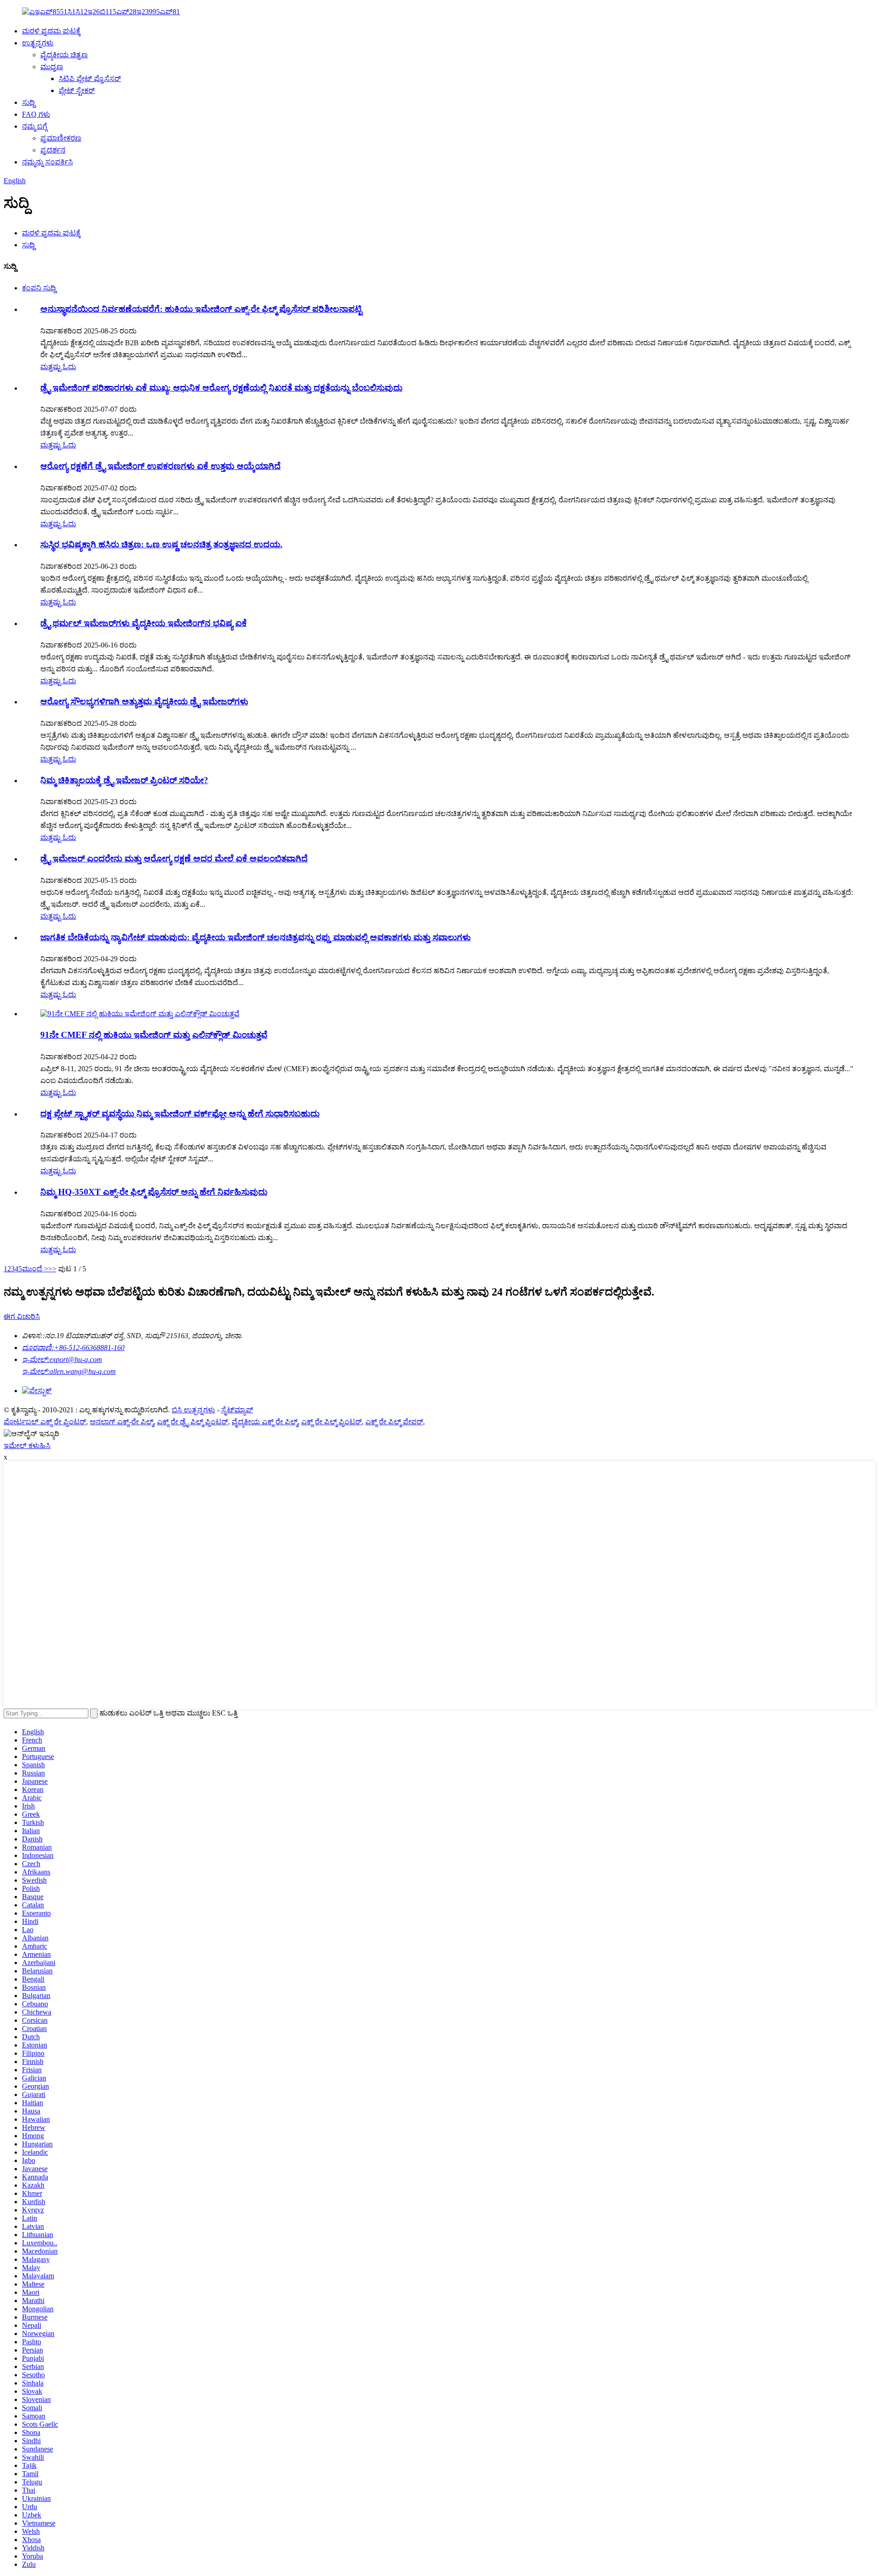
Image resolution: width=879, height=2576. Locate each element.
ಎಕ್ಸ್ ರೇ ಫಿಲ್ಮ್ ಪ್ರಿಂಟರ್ (331, 1422)
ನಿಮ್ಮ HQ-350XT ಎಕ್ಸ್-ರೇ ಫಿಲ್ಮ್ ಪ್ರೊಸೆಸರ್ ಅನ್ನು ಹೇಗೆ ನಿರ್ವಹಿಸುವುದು (154, 1192)
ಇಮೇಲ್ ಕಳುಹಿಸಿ (27, 1446)
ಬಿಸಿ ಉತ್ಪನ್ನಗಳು (193, 1410)
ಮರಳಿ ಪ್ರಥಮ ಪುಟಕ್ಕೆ (51, 31)
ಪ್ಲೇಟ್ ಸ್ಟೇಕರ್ (77, 90)
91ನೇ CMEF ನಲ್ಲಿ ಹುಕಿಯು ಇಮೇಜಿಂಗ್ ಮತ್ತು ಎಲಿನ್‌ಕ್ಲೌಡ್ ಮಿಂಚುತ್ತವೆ (154, 1035)
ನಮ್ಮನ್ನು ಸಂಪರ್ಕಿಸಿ (47, 162)
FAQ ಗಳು (36, 114)
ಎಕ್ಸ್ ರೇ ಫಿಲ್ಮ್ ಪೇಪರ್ (394, 1422)
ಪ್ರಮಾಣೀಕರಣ (61, 138)
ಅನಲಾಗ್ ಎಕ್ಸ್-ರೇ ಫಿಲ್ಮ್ (122, 1422)
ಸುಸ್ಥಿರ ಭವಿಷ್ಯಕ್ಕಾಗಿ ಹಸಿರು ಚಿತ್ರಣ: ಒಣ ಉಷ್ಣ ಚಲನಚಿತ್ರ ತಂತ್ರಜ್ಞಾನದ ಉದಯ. (161, 544)
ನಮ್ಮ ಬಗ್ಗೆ (35, 126)
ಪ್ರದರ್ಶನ (53, 150)
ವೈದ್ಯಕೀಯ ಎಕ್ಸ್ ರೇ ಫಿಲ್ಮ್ (265, 1422)
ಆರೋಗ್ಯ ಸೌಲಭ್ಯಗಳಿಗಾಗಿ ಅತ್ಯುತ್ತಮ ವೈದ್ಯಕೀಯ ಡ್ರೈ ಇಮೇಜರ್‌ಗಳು (144, 701)
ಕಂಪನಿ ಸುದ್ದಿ (39, 288)
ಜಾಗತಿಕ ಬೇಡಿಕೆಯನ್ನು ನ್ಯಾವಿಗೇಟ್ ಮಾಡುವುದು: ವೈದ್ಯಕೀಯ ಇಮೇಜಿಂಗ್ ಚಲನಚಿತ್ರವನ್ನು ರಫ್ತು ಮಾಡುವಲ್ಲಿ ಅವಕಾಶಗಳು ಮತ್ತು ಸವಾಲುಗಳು (255, 937)
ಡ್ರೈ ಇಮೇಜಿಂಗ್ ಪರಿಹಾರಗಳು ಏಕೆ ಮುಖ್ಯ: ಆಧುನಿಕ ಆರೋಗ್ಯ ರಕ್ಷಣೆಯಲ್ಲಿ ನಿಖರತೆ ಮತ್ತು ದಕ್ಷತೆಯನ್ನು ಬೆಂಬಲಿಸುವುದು (221, 388)
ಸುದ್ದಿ (28, 102)
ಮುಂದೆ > (35, 1269)
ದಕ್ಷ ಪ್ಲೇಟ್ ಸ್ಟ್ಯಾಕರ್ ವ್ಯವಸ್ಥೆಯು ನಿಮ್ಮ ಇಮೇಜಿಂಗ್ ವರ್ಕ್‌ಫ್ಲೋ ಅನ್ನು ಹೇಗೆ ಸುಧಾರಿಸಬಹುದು (180, 1114)
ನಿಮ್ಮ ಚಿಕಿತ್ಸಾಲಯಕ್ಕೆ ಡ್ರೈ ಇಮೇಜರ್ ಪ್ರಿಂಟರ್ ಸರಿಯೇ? (124, 780)
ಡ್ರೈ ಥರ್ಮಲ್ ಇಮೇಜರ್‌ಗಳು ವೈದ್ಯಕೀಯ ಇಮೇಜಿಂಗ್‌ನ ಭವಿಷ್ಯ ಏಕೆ (144, 623)
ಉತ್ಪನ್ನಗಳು (38, 43)
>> (52, 1269)
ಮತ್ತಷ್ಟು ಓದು (58, 367)
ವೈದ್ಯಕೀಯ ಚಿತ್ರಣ (64, 55)
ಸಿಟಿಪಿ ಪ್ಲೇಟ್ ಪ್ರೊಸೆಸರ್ (90, 79)
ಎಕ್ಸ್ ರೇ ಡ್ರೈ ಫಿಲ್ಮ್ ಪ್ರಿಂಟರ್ (193, 1422)
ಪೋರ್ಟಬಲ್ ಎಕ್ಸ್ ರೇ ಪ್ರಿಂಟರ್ (45, 1422)
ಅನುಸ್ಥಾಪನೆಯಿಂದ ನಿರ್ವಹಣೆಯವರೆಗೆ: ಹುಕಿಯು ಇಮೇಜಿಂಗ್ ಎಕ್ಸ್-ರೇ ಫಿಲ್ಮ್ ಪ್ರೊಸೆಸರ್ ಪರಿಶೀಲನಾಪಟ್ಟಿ (201, 309)
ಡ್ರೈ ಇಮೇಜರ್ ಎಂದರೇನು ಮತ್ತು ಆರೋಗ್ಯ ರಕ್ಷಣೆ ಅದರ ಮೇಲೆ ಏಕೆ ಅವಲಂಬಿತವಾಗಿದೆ (174, 858)
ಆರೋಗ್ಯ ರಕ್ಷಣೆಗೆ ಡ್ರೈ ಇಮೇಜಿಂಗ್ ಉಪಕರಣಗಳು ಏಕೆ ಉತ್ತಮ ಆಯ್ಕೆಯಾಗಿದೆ (160, 466)
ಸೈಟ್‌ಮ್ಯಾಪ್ (237, 1410)
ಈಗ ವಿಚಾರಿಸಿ (22, 1316)
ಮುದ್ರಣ (52, 67)
